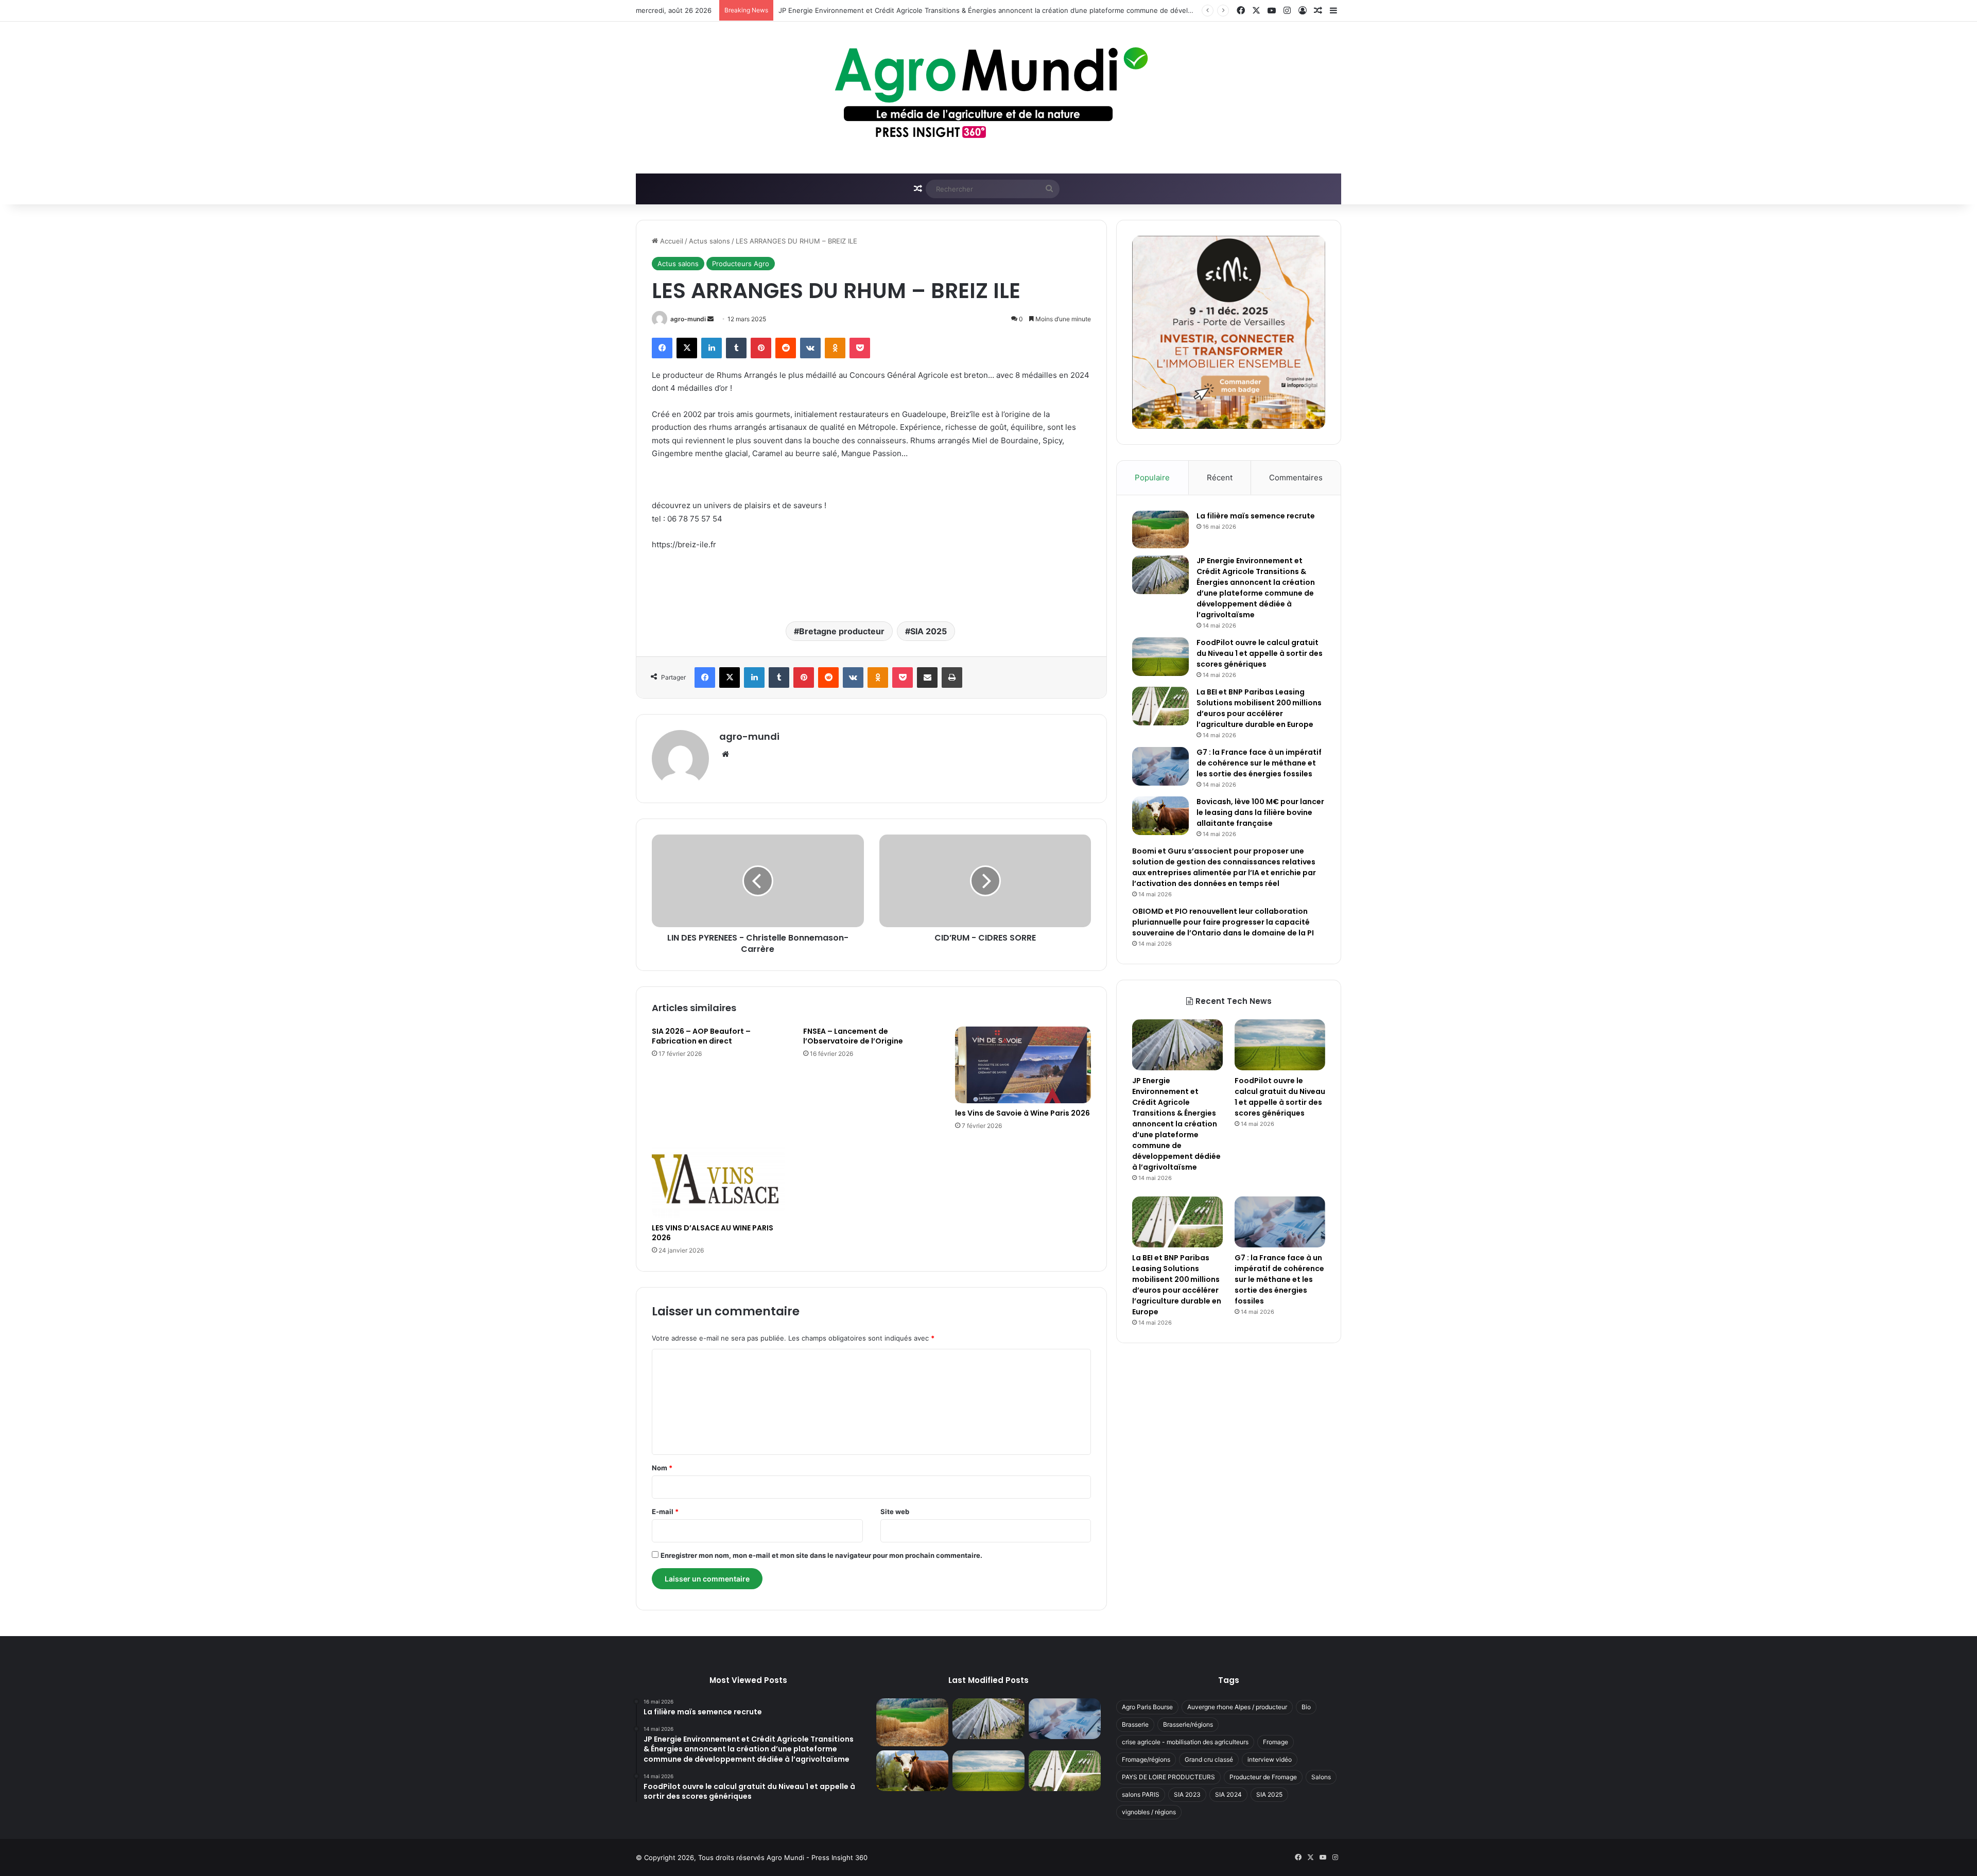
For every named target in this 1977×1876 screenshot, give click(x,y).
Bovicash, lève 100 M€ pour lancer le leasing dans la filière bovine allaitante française (1260, 812)
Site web (895, 1512)
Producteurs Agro (741, 264)
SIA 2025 (929, 631)
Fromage (1276, 1742)
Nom (662, 1468)
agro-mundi (688, 319)
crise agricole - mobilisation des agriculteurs (1185, 1742)
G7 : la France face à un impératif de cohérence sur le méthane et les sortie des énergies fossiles (1259, 763)
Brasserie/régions (1188, 1724)
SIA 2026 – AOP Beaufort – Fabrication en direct (701, 1036)
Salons (1321, 1777)
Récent (1220, 477)
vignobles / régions (1149, 1812)
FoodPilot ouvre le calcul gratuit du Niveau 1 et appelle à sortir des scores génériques (916, 10)
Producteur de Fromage (1263, 1777)
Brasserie (1135, 1724)
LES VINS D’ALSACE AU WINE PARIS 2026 (713, 1233)
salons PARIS (1141, 1794)
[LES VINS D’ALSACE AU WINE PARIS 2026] (720, 1180)
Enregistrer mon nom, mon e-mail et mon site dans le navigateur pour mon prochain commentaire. (821, 1555)
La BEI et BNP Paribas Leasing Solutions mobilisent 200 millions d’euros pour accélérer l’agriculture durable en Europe (1259, 708)
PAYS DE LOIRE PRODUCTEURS (1168, 1777)
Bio (1306, 1707)
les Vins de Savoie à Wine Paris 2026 (1022, 1113)
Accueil (671, 241)
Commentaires (1296, 477)
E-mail (665, 1512)
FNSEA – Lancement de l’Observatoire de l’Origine (853, 1036)
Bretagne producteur (842, 631)
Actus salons (709, 241)
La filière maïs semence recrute (1256, 516)
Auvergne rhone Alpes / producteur (1237, 1707)
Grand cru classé (1209, 1759)
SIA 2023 (1187, 1794)
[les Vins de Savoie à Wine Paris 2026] (1023, 1065)
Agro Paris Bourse (1147, 1707)
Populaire (1152, 477)
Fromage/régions (1146, 1759)
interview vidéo (1270, 1759)
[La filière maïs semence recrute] (1160, 529)
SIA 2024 (1228, 1794)
